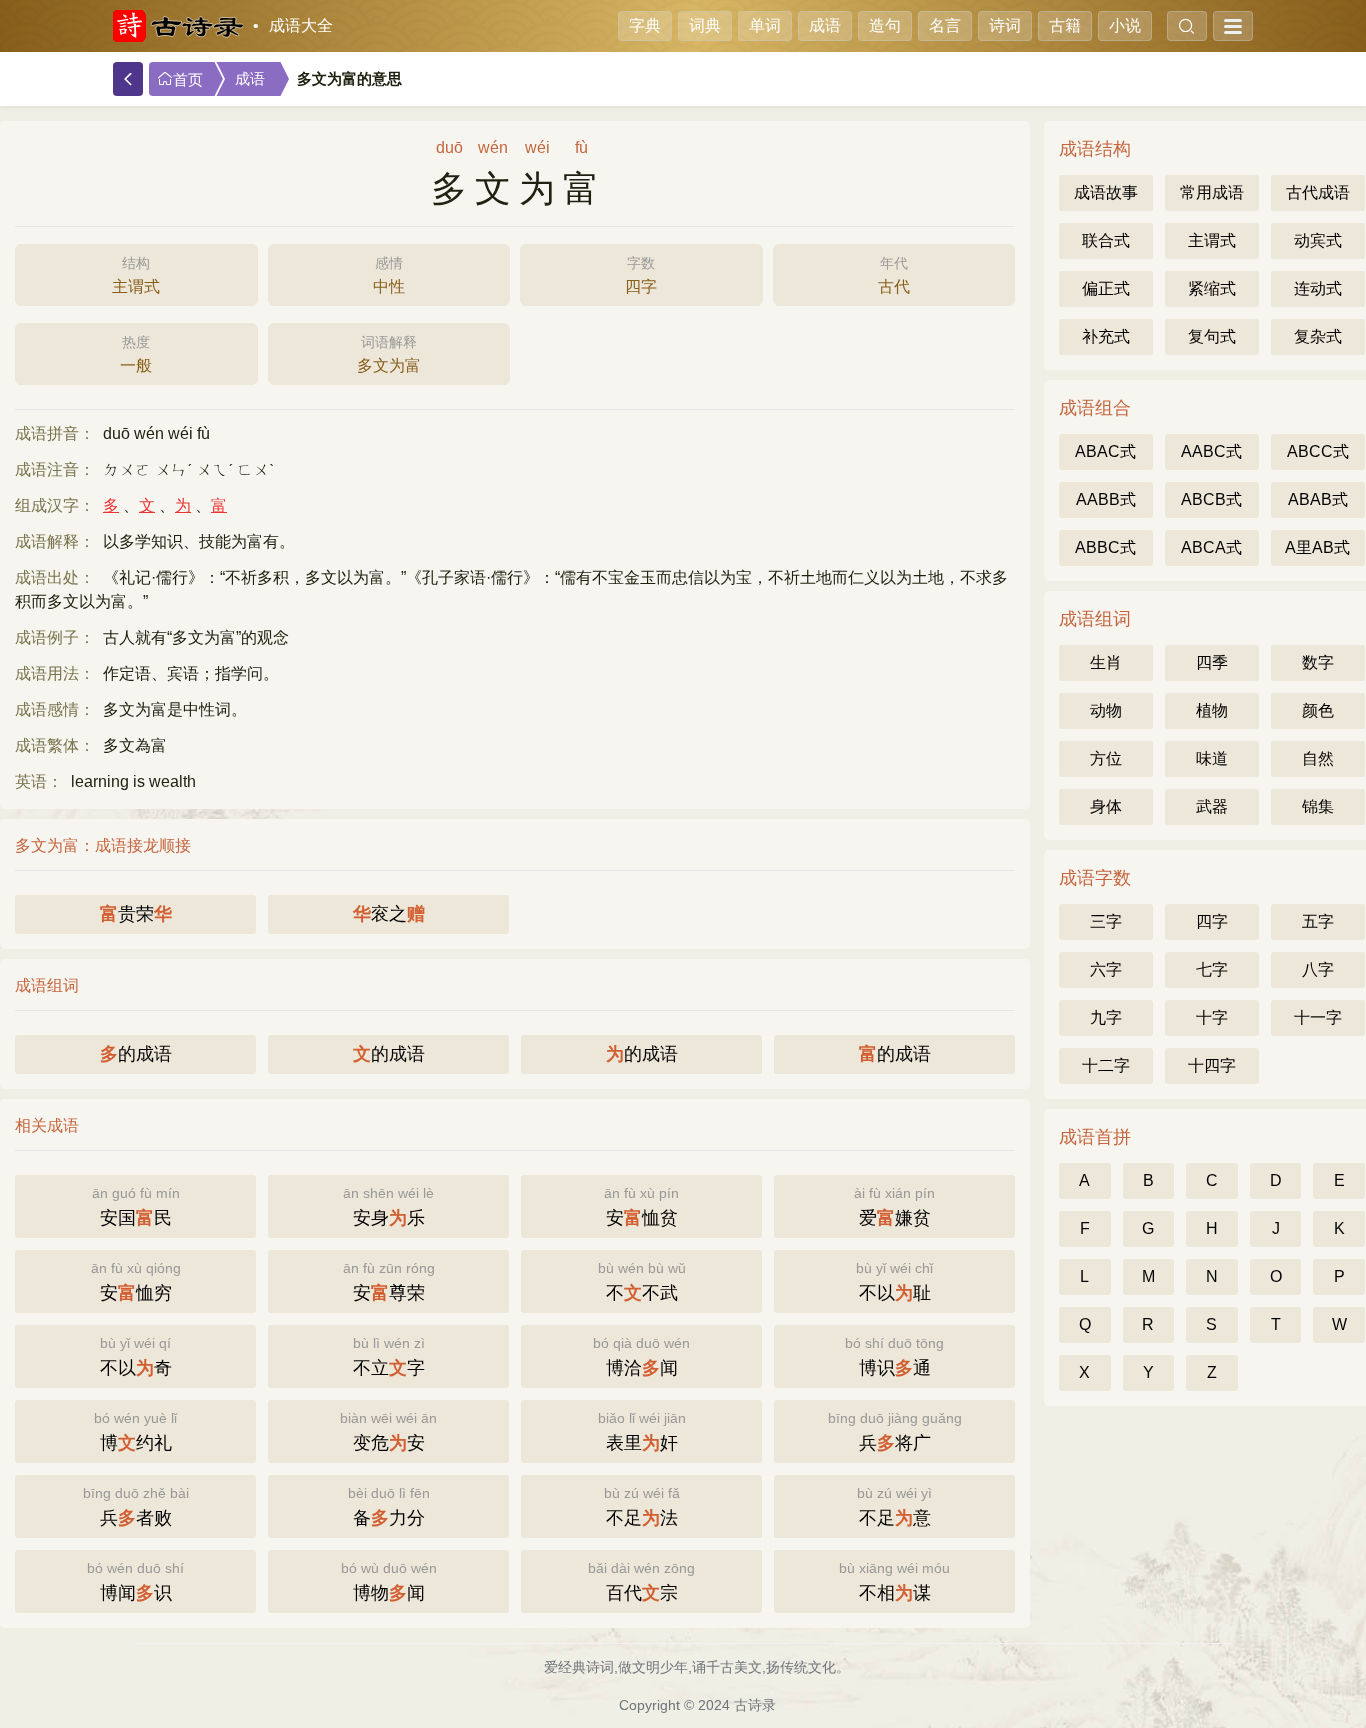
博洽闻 (641, 1356)
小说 (1125, 25)
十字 (1212, 1017)
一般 (136, 354)
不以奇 (136, 1356)
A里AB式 (1317, 547)
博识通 (894, 1356)
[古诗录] (178, 26)
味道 (1212, 758)
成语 (825, 25)
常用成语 (1212, 192)
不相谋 (894, 1581)
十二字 (1106, 1065)
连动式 (1318, 288)
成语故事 (1106, 192)
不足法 (642, 1506)
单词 (765, 25)
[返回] (128, 79)
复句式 (1212, 336)
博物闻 (389, 1581)
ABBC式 (1105, 547)
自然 (1318, 758)
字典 (645, 25)
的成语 (136, 1054)
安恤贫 (641, 1206)
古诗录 (755, 1705)
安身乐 (388, 1206)
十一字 (1318, 1017)
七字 (1212, 969)
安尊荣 (389, 1281)
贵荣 (136, 914)
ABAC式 (1105, 451)
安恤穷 (136, 1281)
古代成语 (1318, 192)
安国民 (136, 1206)
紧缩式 (1212, 288)
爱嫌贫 (894, 1206)
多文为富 (389, 354)
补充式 (1106, 336)
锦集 (1318, 806)
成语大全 (301, 25)
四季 (1212, 662)
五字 (1318, 921)
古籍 (1065, 25)
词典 (705, 25)
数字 (1318, 662)
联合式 (1106, 240)
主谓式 (136, 275)
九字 (1106, 1017)
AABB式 (1106, 499)
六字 (1106, 969)
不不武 (642, 1281)
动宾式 (1318, 240)
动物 (1106, 710)
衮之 (389, 914)
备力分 (389, 1506)
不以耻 (894, 1281)
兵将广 (895, 1431)
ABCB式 (1211, 499)
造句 (885, 25)
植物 (1212, 710)
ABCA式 (1211, 547)
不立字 (389, 1356)
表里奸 (642, 1431)
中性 (389, 275)
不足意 (894, 1506)
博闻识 (135, 1581)
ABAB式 (1318, 499)
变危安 (388, 1431)
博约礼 (135, 1431)
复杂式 (1318, 336)
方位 (1106, 758)
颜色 (1318, 710)
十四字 (1212, 1065)
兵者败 (136, 1506)
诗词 (1005, 25)
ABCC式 (1318, 451)
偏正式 (1106, 288)
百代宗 (641, 1581)
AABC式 (1211, 451)
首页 (188, 80)
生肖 (1106, 662)
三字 (1106, 921)
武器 (1212, 806)
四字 (641, 275)
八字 (1318, 969)
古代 (894, 275)
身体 (1106, 806)
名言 (945, 25)
